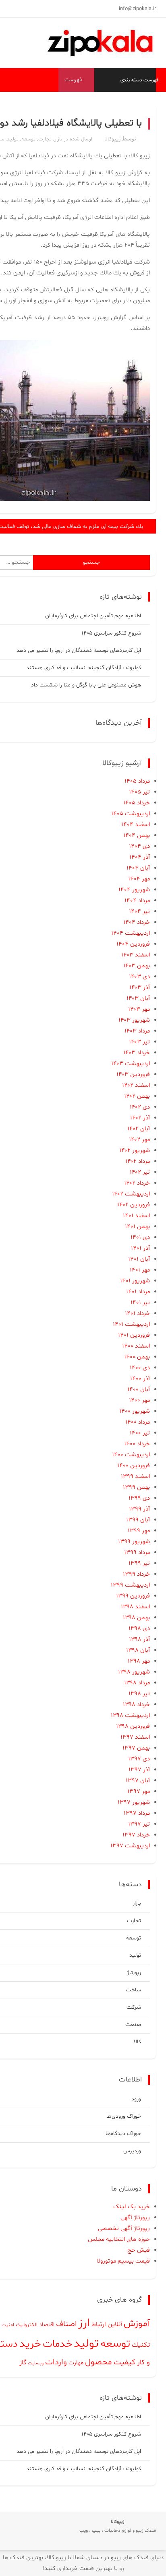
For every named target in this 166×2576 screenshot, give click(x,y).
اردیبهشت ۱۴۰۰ (131, 1455)
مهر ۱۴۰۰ (139, 1400)
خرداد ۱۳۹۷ (136, 1835)
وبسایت (36, 2363)
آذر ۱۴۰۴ (140, 857)
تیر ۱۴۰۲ (140, 1172)
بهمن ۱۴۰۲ (137, 1096)
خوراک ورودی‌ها (124, 2116)
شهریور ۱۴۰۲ (135, 1151)
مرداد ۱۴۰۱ (138, 1292)
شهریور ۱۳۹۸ (134, 1672)
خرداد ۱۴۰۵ (137, 803)
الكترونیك (27, 2325)
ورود (136, 2099)
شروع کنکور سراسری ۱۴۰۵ (111, 633)
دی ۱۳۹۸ (139, 1629)
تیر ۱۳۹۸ (139, 1694)
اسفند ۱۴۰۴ (136, 825)
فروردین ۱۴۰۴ (133, 944)
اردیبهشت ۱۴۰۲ (131, 1194)
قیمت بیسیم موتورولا (123, 2261)
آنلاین (115, 2325)
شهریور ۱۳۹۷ (134, 1802)
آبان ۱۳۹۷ (138, 1781)
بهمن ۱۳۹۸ (136, 1618)
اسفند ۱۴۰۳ (136, 955)
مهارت (76, 2363)
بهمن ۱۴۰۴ (137, 836)
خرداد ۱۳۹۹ (136, 1574)
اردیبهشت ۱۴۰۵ (131, 814)
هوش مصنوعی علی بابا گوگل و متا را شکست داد (86, 685)
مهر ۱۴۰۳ (139, 1009)
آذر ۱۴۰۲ (140, 1118)
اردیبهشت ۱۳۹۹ (130, 1585)
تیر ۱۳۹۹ (139, 1563)
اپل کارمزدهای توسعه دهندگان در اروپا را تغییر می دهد (79, 650)
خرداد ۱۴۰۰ (137, 1444)
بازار (58, 139)
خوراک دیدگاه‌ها (123, 2134)
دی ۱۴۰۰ (140, 1368)
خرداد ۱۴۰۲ (137, 1183)
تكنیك (141, 2345)
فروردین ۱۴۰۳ (133, 1075)
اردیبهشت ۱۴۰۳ (131, 1064)
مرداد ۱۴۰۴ (137, 901)
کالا (137, 2042)
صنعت (133, 2025)
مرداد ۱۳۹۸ (137, 1683)
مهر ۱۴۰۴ (139, 879)
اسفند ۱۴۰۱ (136, 1216)
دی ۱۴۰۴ (139, 846)
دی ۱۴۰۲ (140, 1107)
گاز (23, 2363)
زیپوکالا (112, 139)
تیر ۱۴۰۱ (140, 1303)
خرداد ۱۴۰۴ (137, 922)
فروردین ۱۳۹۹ (133, 1596)
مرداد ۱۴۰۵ (137, 781)
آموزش (137, 2324)
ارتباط (99, 2325)
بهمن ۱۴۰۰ (137, 1357)
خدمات (57, 2344)
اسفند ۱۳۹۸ (135, 1607)
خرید (30, 2344)
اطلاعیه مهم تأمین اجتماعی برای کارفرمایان (93, 616)
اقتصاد (47, 2325)
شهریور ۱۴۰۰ (135, 1411)
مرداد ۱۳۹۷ (137, 1813)
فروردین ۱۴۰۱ (134, 1335)
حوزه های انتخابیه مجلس (119, 2239)
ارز (84, 2323)
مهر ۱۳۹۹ (139, 1531)
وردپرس (132, 2151)
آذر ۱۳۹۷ (139, 1770)
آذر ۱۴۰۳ (140, 988)
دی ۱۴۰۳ (139, 977)
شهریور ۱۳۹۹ (134, 1542)
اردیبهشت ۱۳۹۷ (130, 1846)
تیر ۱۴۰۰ (140, 1433)
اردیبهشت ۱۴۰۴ (131, 933)
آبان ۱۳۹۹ (138, 1520)
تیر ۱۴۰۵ (139, 792)
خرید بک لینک (132, 2207)
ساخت (133, 1990)
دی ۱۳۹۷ (139, 1759)
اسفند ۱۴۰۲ (136, 1085)
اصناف (66, 2324)
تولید (13, 139)
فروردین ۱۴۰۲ (134, 1205)
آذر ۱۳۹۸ (139, 1639)
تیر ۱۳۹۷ (139, 1824)
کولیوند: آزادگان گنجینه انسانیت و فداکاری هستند (84, 668)
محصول (99, 2362)
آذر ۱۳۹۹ (139, 1509)
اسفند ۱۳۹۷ (135, 1737)
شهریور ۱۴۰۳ (134, 1020)
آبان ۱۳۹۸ (138, 1650)
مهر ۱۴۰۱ (140, 1270)
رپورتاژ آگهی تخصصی (124, 2229)
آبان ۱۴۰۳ (138, 998)
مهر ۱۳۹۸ (139, 1661)
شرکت (134, 2007)
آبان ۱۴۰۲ (139, 1129)
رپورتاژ (134, 1973)
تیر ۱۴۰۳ (139, 1042)
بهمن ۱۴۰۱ (137, 1227)
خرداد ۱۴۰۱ (137, 1314)
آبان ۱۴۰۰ (139, 1390)
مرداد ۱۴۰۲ (138, 1161)
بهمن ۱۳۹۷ (136, 1748)
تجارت (45, 139)
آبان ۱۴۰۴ (138, 868)
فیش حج (139, 2250)
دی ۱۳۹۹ (139, 1498)
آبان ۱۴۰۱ (139, 1259)
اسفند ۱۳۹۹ (135, 1477)
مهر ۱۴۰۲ (139, 1140)
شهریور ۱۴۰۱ (135, 1281)
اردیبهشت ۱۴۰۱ (131, 1324)
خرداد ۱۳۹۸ (136, 1705)
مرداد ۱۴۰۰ (138, 1422)
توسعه (28, 139)
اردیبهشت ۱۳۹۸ (130, 1716)
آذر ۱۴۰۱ (140, 1248)
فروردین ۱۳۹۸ (133, 1726)
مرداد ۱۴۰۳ (137, 1031)
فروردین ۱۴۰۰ (134, 1466)
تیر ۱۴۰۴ (139, 912)
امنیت (8, 2325)
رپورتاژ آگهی (135, 2218)
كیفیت (124, 2362)
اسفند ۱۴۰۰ (136, 1346)
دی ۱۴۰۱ (140, 1238)
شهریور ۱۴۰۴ (134, 890)
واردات (56, 2362)
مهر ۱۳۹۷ (139, 1792)
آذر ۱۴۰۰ (140, 1379)
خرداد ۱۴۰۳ (137, 1053)
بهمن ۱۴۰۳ (137, 966)
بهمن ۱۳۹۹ (136, 1487)
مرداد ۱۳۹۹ (137, 1553)
